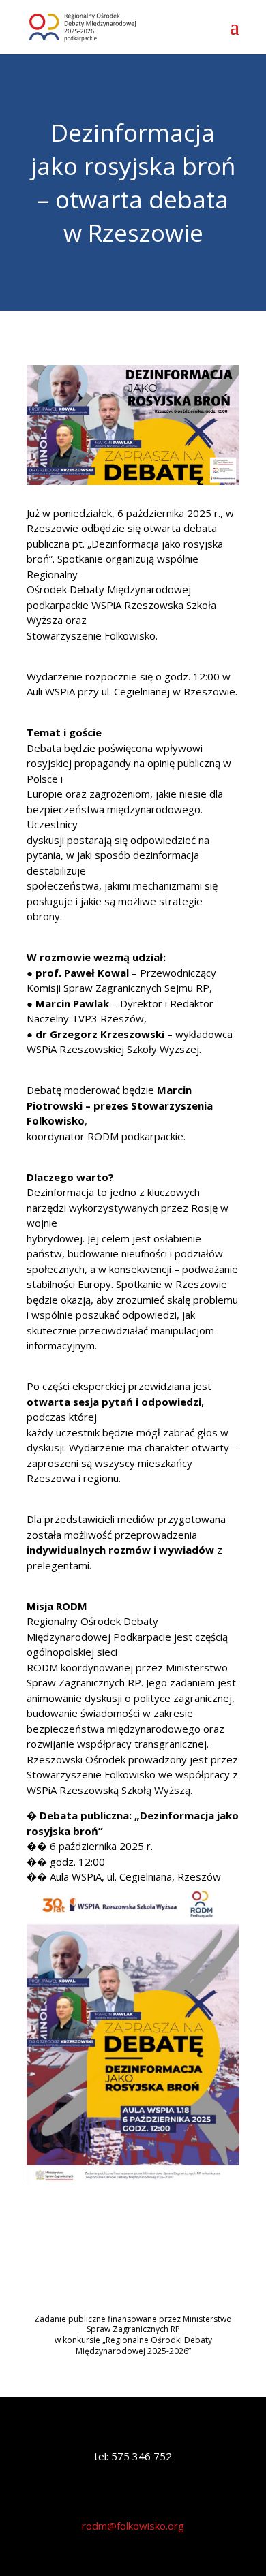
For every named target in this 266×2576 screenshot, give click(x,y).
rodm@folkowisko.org (133, 2526)
